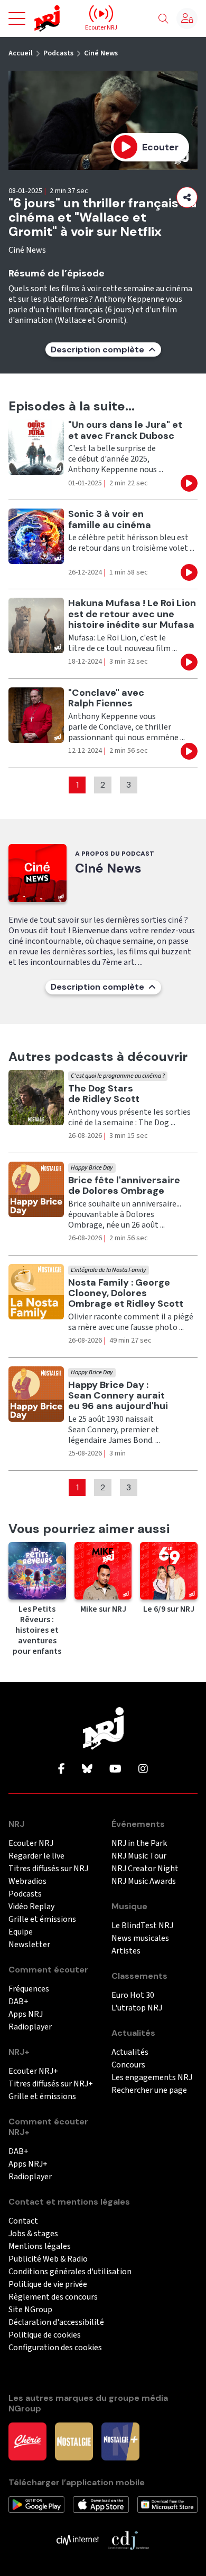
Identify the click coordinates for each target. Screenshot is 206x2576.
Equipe (21, 1932)
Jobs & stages (33, 2234)
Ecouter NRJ (31, 1844)
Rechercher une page (149, 2090)
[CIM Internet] (78, 2540)
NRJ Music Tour (139, 1856)
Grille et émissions (42, 1919)
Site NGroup (30, 2310)
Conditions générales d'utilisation (70, 2272)
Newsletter (29, 1945)
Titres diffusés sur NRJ (48, 1869)
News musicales (140, 1938)
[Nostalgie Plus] (120, 2441)
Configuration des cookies (55, 2348)
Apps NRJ (26, 2014)
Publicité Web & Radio (48, 2259)
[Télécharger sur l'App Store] (101, 2504)
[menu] (17, 18)
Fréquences (29, 1989)
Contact (23, 2221)
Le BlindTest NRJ (142, 1926)
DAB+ (18, 2002)
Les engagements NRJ (152, 2078)
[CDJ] (128, 2540)
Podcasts (58, 53)
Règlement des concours (53, 2297)
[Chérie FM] (27, 2441)
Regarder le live (36, 1856)
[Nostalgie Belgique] (74, 2441)
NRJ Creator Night (145, 1869)
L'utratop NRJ (137, 2008)
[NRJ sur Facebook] (62, 1769)
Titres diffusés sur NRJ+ (51, 2084)
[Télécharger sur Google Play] (36, 2504)
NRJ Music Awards (144, 1881)
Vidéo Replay (31, 1907)
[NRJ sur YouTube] (115, 1769)
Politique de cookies (45, 2335)
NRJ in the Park (139, 1844)
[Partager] (187, 197)
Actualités (130, 2052)
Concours (128, 2065)
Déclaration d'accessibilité (56, 2323)
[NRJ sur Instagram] (143, 1769)
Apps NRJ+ (28, 2164)
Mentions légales (40, 2247)
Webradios (27, 1881)
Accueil (21, 53)
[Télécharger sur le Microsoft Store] (167, 2504)
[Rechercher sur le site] (163, 19)
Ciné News (101, 53)
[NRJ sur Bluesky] (87, 1769)
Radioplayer (30, 2027)
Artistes (126, 1951)
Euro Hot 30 (133, 1995)
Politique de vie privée (48, 2285)
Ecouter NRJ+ (33, 2071)
